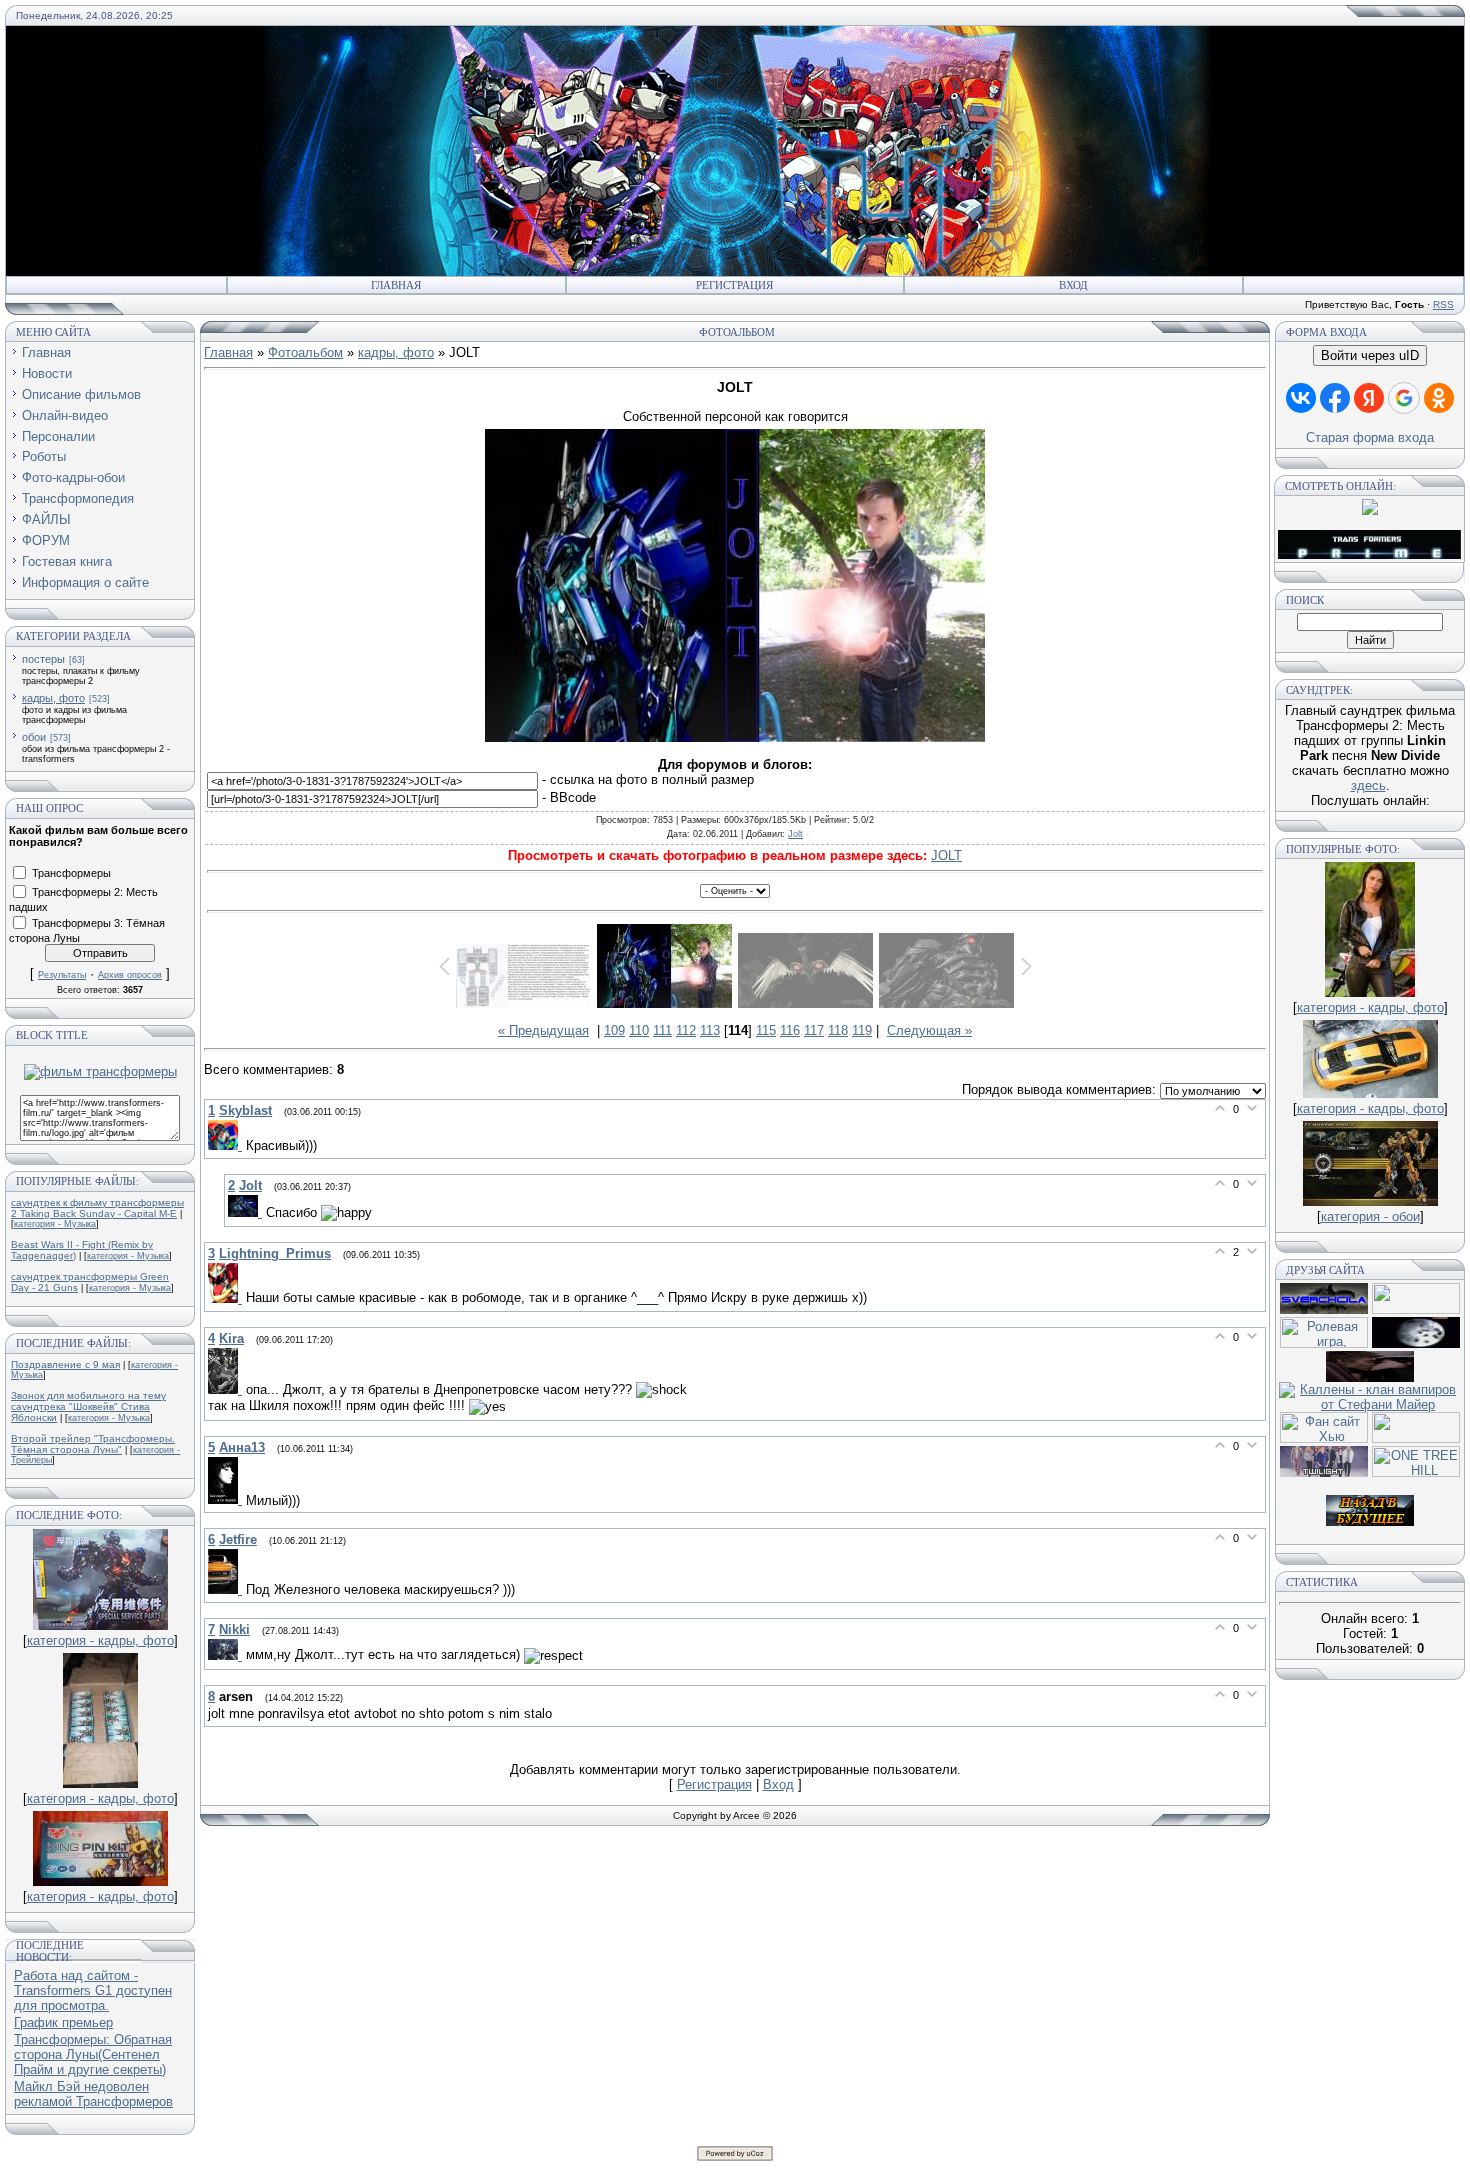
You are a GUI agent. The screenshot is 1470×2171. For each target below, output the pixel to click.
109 (614, 1030)
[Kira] (227, 1389)
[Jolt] (247, 1212)
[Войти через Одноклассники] (1439, 398)
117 (814, 1030)
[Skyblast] (227, 1145)
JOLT (946, 855)
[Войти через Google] (1404, 398)
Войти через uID (1370, 355)
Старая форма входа (1370, 437)
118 (838, 1030)
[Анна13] (227, 1499)
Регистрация (734, 285)
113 (710, 1030)
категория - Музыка (55, 1224)
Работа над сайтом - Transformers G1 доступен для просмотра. (93, 1990)
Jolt (795, 834)
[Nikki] (227, 1655)
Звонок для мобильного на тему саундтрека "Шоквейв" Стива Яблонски (88, 1406)
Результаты (62, 975)
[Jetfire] (227, 1589)
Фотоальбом (305, 352)
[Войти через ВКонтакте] (1301, 398)
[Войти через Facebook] (1335, 398)
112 (686, 1030)
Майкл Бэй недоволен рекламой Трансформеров (93, 2094)
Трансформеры (71, 872)
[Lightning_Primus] (227, 1298)
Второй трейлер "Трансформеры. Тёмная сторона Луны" (93, 1444)
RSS (1443, 304)
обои (34, 737)
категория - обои (1370, 1216)
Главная (396, 285)
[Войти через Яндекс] (1369, 398)
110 (639, 1030)
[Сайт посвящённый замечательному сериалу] (1416, 1343)
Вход (1073, 285)
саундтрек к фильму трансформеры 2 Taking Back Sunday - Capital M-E (97, 1208)
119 (862, 1030)
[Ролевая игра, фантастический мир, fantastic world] (1324, 1343)
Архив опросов (130, 975)
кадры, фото (53, 698)
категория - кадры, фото (100, 1640)
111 (662, 1030)
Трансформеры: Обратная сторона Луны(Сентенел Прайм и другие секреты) (93, 2054)
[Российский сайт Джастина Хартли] (1416, 1309)
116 (790, 1030)
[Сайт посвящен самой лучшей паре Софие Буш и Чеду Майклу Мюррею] (1370, 1377)
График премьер (63, 2022)
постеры (43, 659)
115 (766, 1030)
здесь (1368, 785)
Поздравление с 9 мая (65, 1364)
